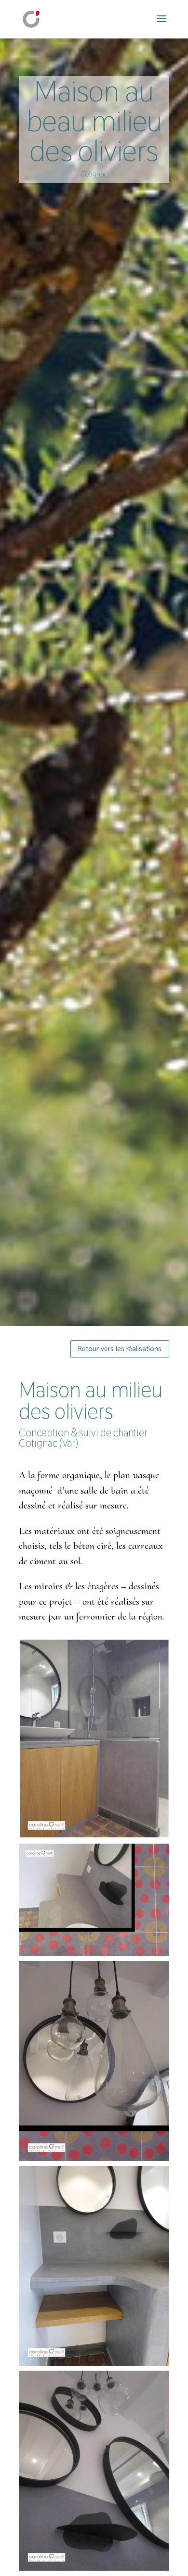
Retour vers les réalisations (120, 1349)
